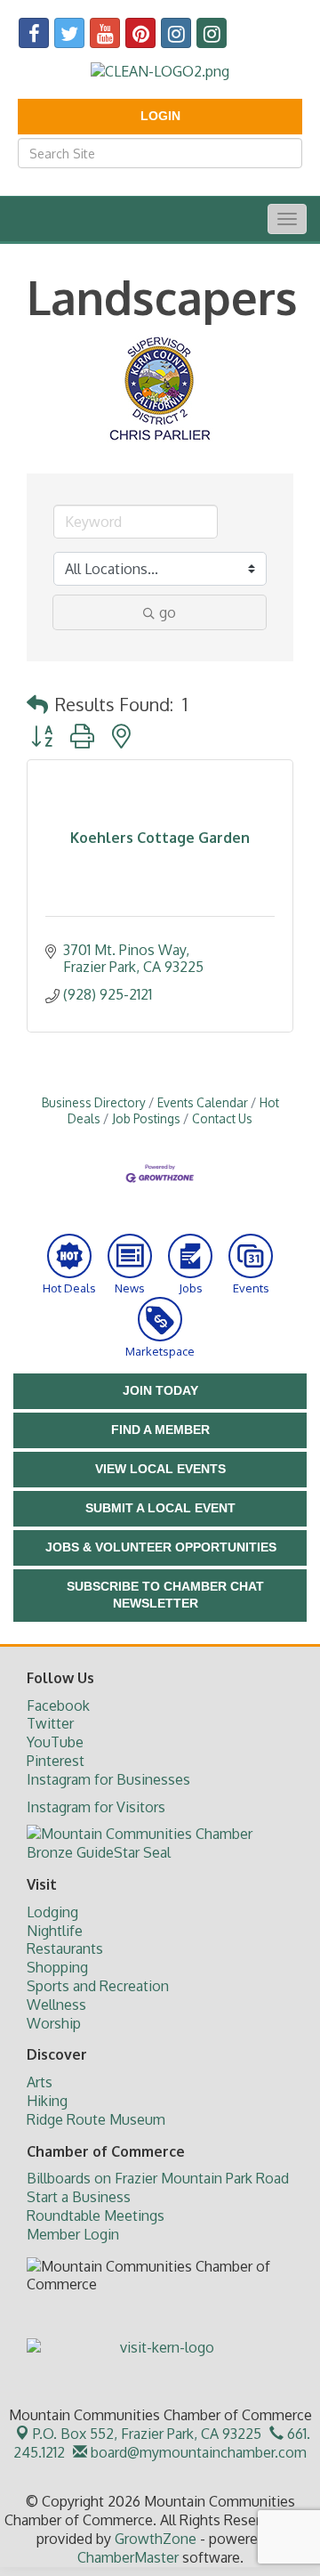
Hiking (47, 2101)
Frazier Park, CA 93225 (147, 2434)
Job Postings (146, 1118)
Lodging (52, 1912)
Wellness (56, 2005)
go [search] (168, 612)
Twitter (50, 1723)
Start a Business (79, 2197)
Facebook (58, 1705)
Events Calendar (203, 1102)
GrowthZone (156, 2539)
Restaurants (65, 1948)
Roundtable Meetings (96, 2216)
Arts (40, 2082)
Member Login (73, 2234)
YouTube (55, 1742)
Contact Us (222, 1118)
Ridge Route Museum (96, 2119)
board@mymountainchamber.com (197, 2452)
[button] (37, 704)
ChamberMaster (128, 2557)
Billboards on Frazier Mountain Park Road (158, 2178)
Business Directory (94, 1102)
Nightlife (55, 1931)
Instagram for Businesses (108, 1779)
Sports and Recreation (98, 1986)
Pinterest (56, 1761)
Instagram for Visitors (96, 1807)
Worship (54, 2023)
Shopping (57, 1967)
